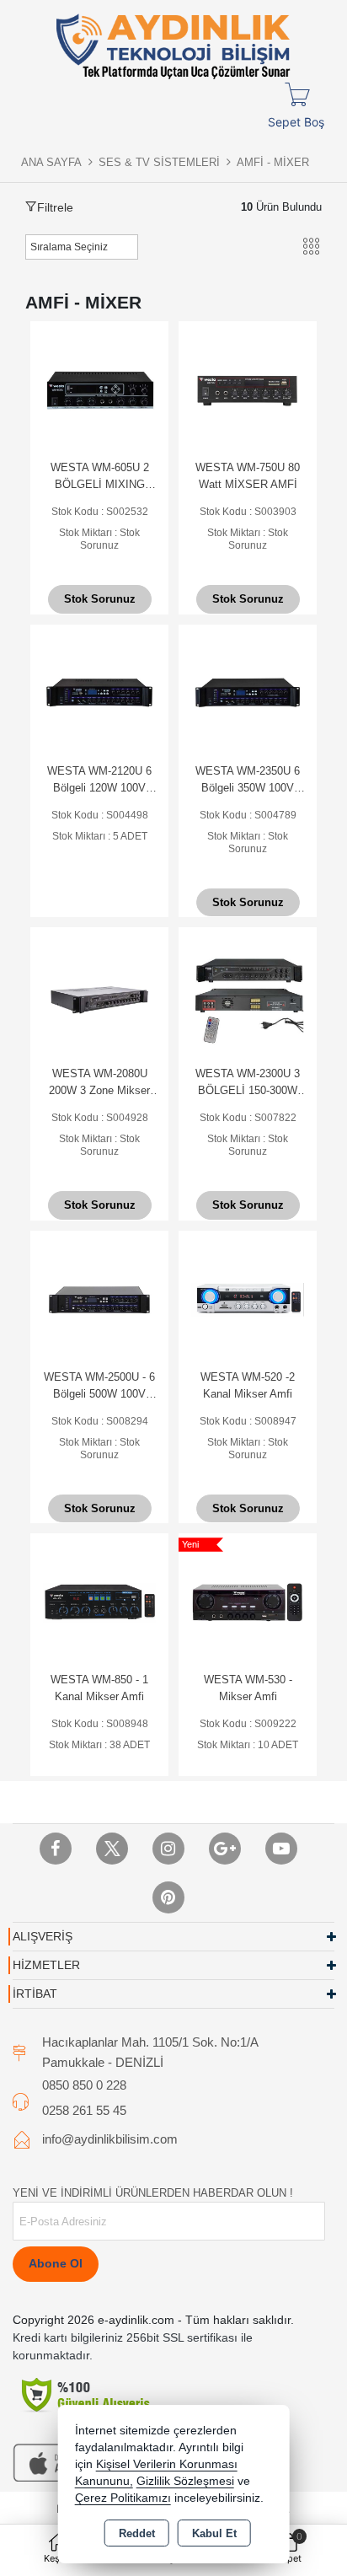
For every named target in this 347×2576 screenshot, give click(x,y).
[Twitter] (112, 1849)
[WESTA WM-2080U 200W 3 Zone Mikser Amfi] (99, 995)
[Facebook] (56, 1849)
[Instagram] (168, 1849)
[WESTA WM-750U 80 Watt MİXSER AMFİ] (248, 389)
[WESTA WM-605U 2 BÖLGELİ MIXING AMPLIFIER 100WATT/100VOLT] (99, 389)
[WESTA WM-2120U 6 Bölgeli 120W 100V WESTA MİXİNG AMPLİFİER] (99, 692)
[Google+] (225, 1849)
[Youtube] (281, 1849)
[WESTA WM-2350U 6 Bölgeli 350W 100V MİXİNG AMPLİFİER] (248, 692)
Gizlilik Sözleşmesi (185, 2481)
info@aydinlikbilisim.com (110, 2139)
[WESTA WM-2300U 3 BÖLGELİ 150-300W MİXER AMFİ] (248, 995)
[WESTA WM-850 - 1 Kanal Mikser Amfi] (99, 1601)
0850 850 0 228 (84, 2085)
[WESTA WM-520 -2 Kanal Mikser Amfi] (248, 1299)
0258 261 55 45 (84, 2110)
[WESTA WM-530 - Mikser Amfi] (248, 1601)
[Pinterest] (168, 1897)
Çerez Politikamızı (123, 2498)
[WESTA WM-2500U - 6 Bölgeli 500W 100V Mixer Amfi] (99, 1299)
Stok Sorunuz (100, 599)
